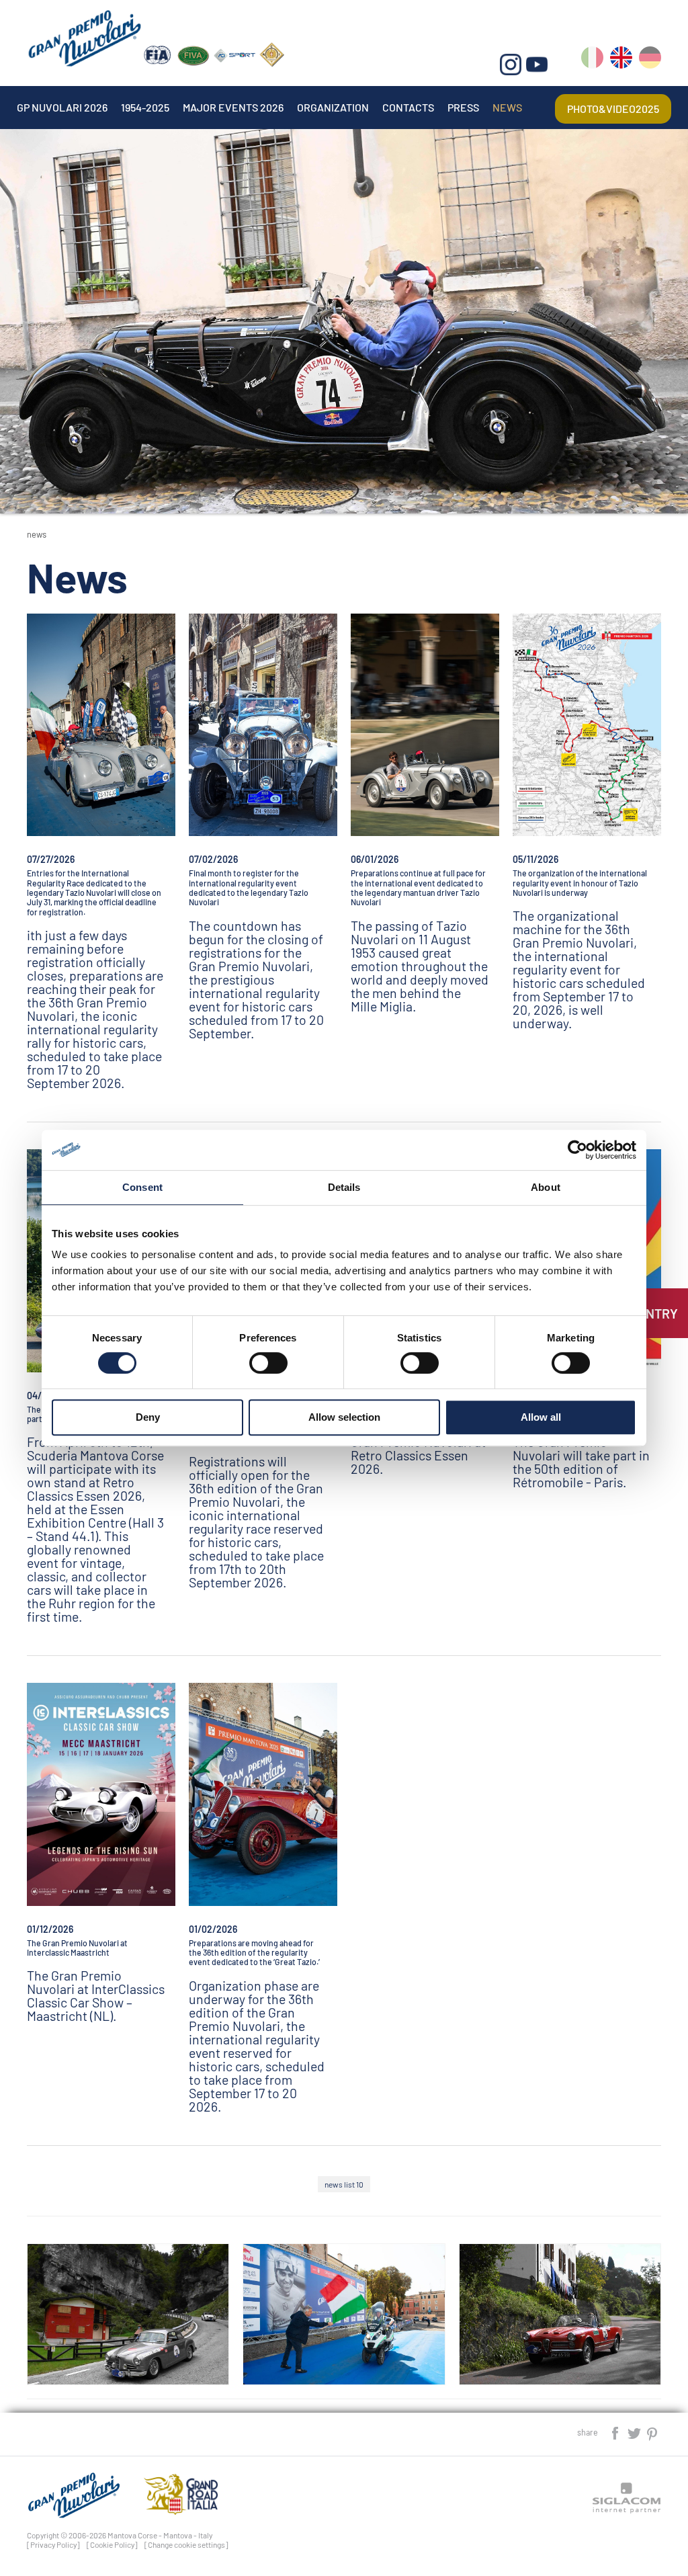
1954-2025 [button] (145, 107)
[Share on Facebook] (616, 2432)
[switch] (268, 1363)
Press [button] (463, 107)
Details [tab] (344, 1187)
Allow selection (344, 1417)
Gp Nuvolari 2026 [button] (62, 107)
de (650, 60)
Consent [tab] (142, 1187)
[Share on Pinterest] (653, 2432)
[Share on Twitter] (635, 2432)
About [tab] (546, 1187)
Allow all (541, 1417)
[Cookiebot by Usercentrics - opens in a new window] (577, 1150)
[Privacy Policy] (53, 2544)
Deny (148, 1417)
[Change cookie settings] (186, 2544)
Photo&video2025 (613, 109)
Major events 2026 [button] (233, 107)
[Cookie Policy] (112, 2544)
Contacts (408, 107)
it (592, 60)
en (621, 60)
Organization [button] (333, 107)
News (507, 107)
